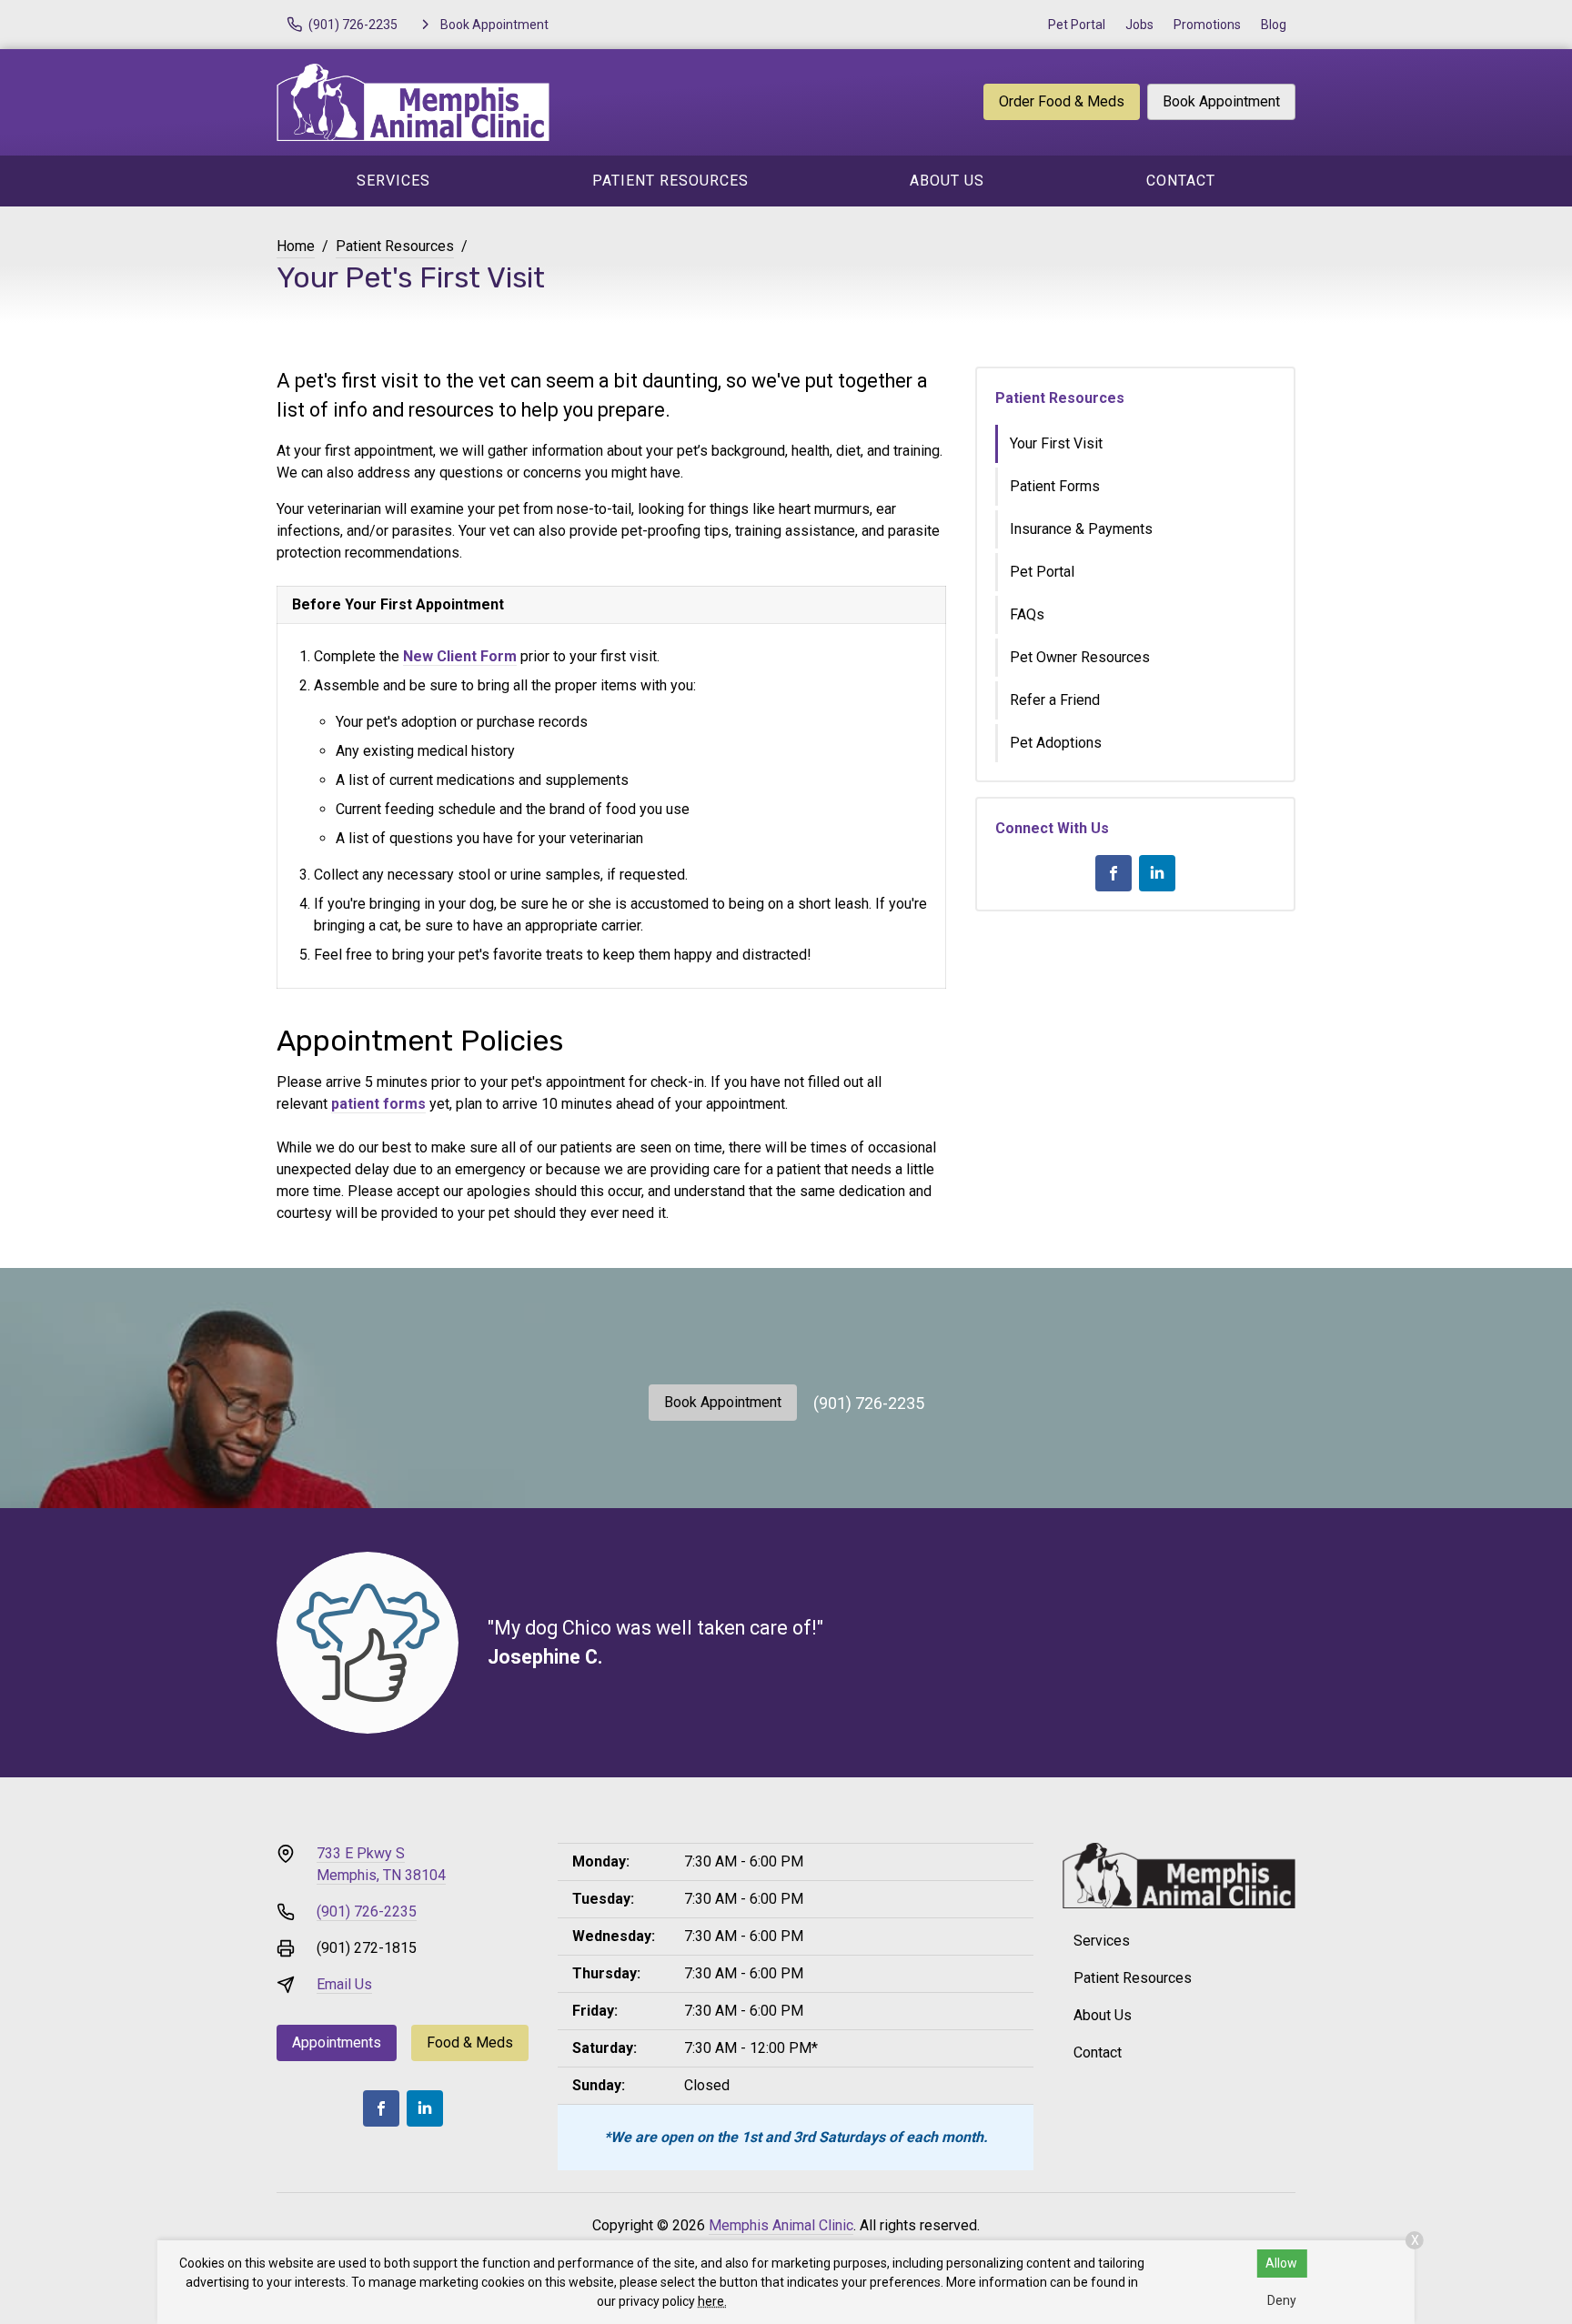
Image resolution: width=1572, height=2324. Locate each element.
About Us (947, 181)
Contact (1181, 181)
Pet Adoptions (1056, 743)
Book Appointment (1221, 101)
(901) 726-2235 (869, 1403)
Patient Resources (670, 181)
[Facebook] (1113, 873)
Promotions (1207, 25)
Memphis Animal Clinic (781, 2225)
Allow (1281, 2263)
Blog (1274, 25)
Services (393, 181)
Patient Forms (1055, 486)
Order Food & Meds (1062, 101)
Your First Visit (1056, 443)
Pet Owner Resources (1080, 657)
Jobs (1139, 25)
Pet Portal (1077, 25)
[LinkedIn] (1157, 873)
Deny (1282, 2300)
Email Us (344, 1984)
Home (296, 246)
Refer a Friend (1055, 700)
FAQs (1027, 614)
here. (712, 2301)
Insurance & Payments (1081, 529)
